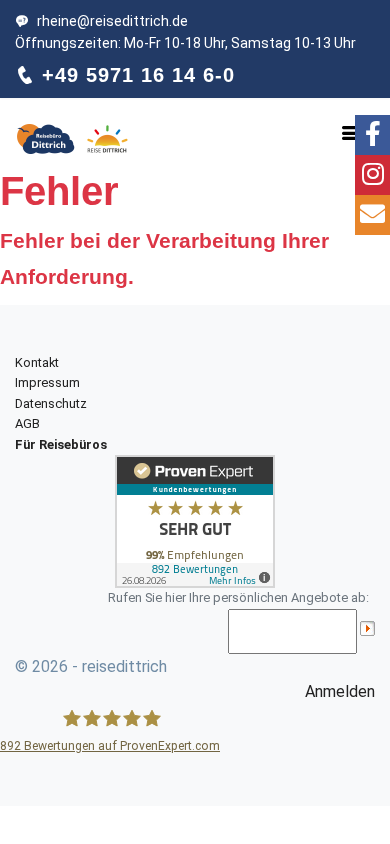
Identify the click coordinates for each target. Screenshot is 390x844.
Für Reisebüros (61, 444)
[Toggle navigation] (351, 133)
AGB (27, 423)
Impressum (47, 382)
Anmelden (340, 691)
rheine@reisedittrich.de (112, 21)
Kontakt (37, 362)
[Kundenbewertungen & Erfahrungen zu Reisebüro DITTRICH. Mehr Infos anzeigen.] (195, 520)
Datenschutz (51, 403)
